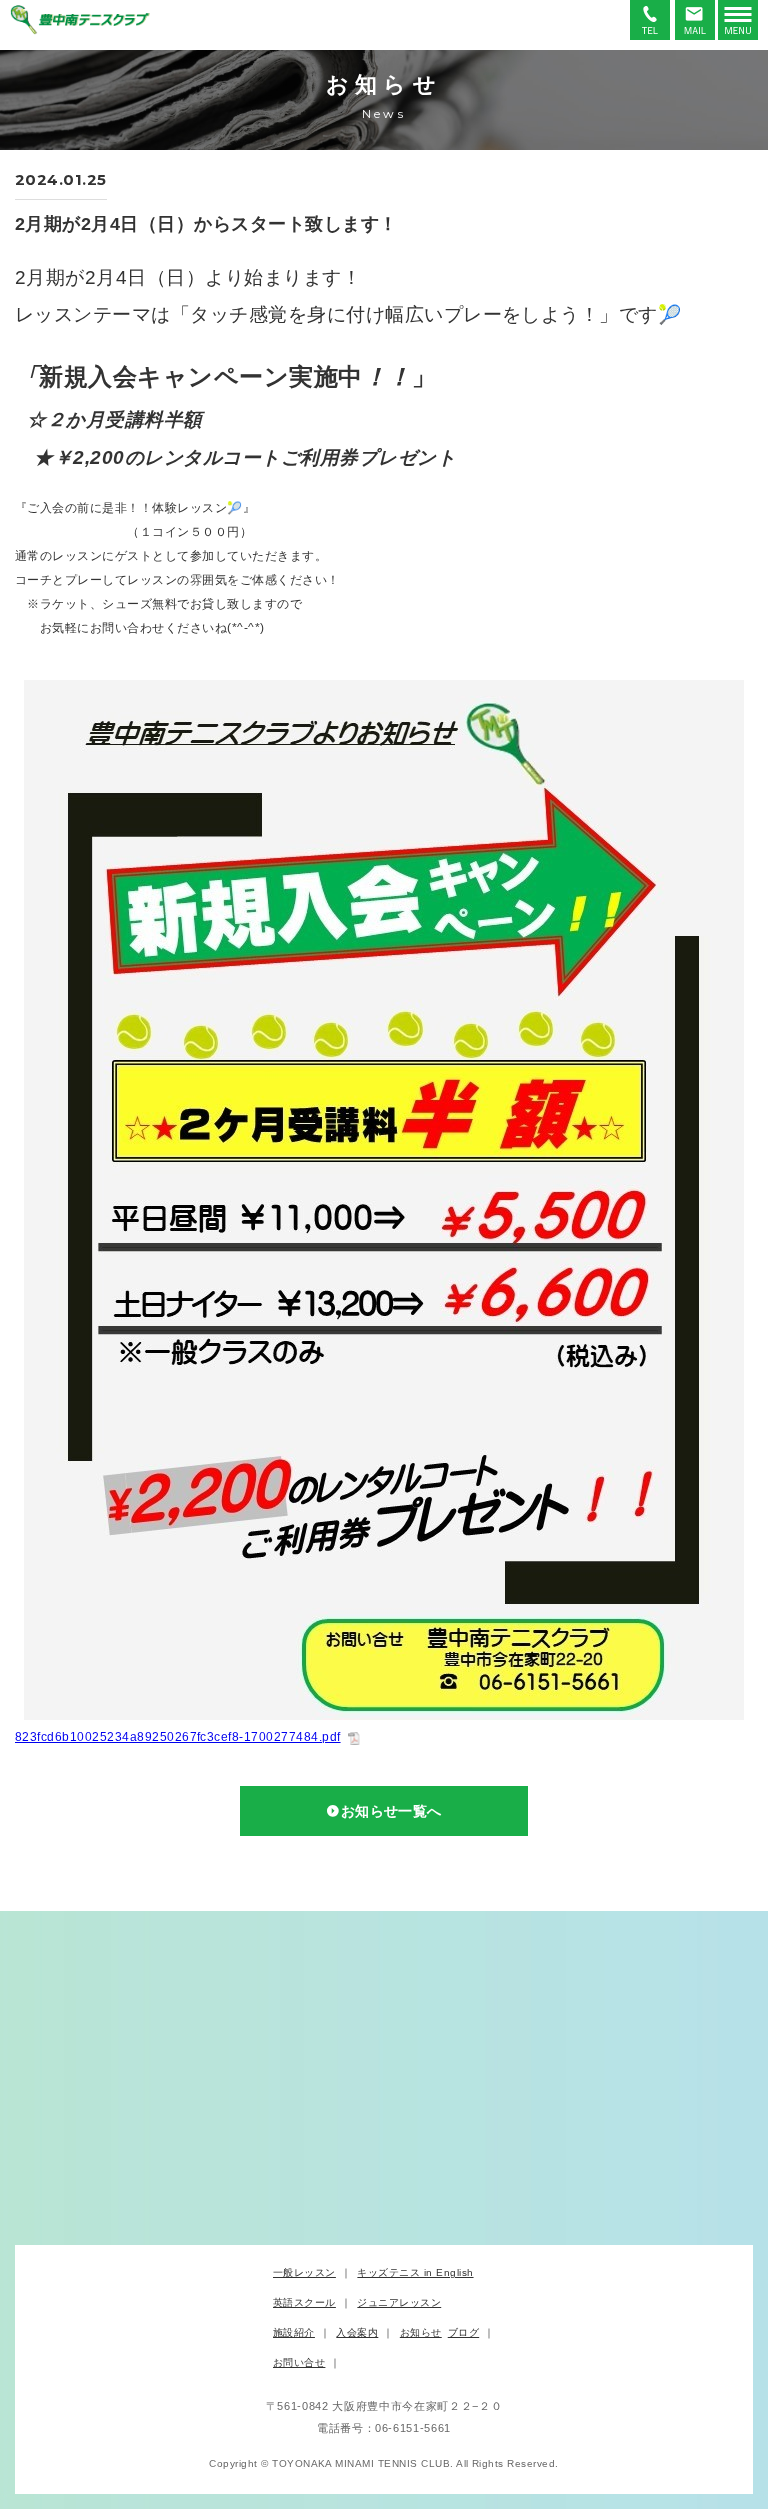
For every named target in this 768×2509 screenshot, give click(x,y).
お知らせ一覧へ (391, 1811)
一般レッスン (304, 2272)
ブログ (463, 2332)
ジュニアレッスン (399, 2302)
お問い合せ (299, 2362)
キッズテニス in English (415, 2272)
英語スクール (304, 2302)
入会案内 (357, 2332)
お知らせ (421, 2332)
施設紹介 (294, 2332)
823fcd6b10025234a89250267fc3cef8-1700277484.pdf (178, 1737)
